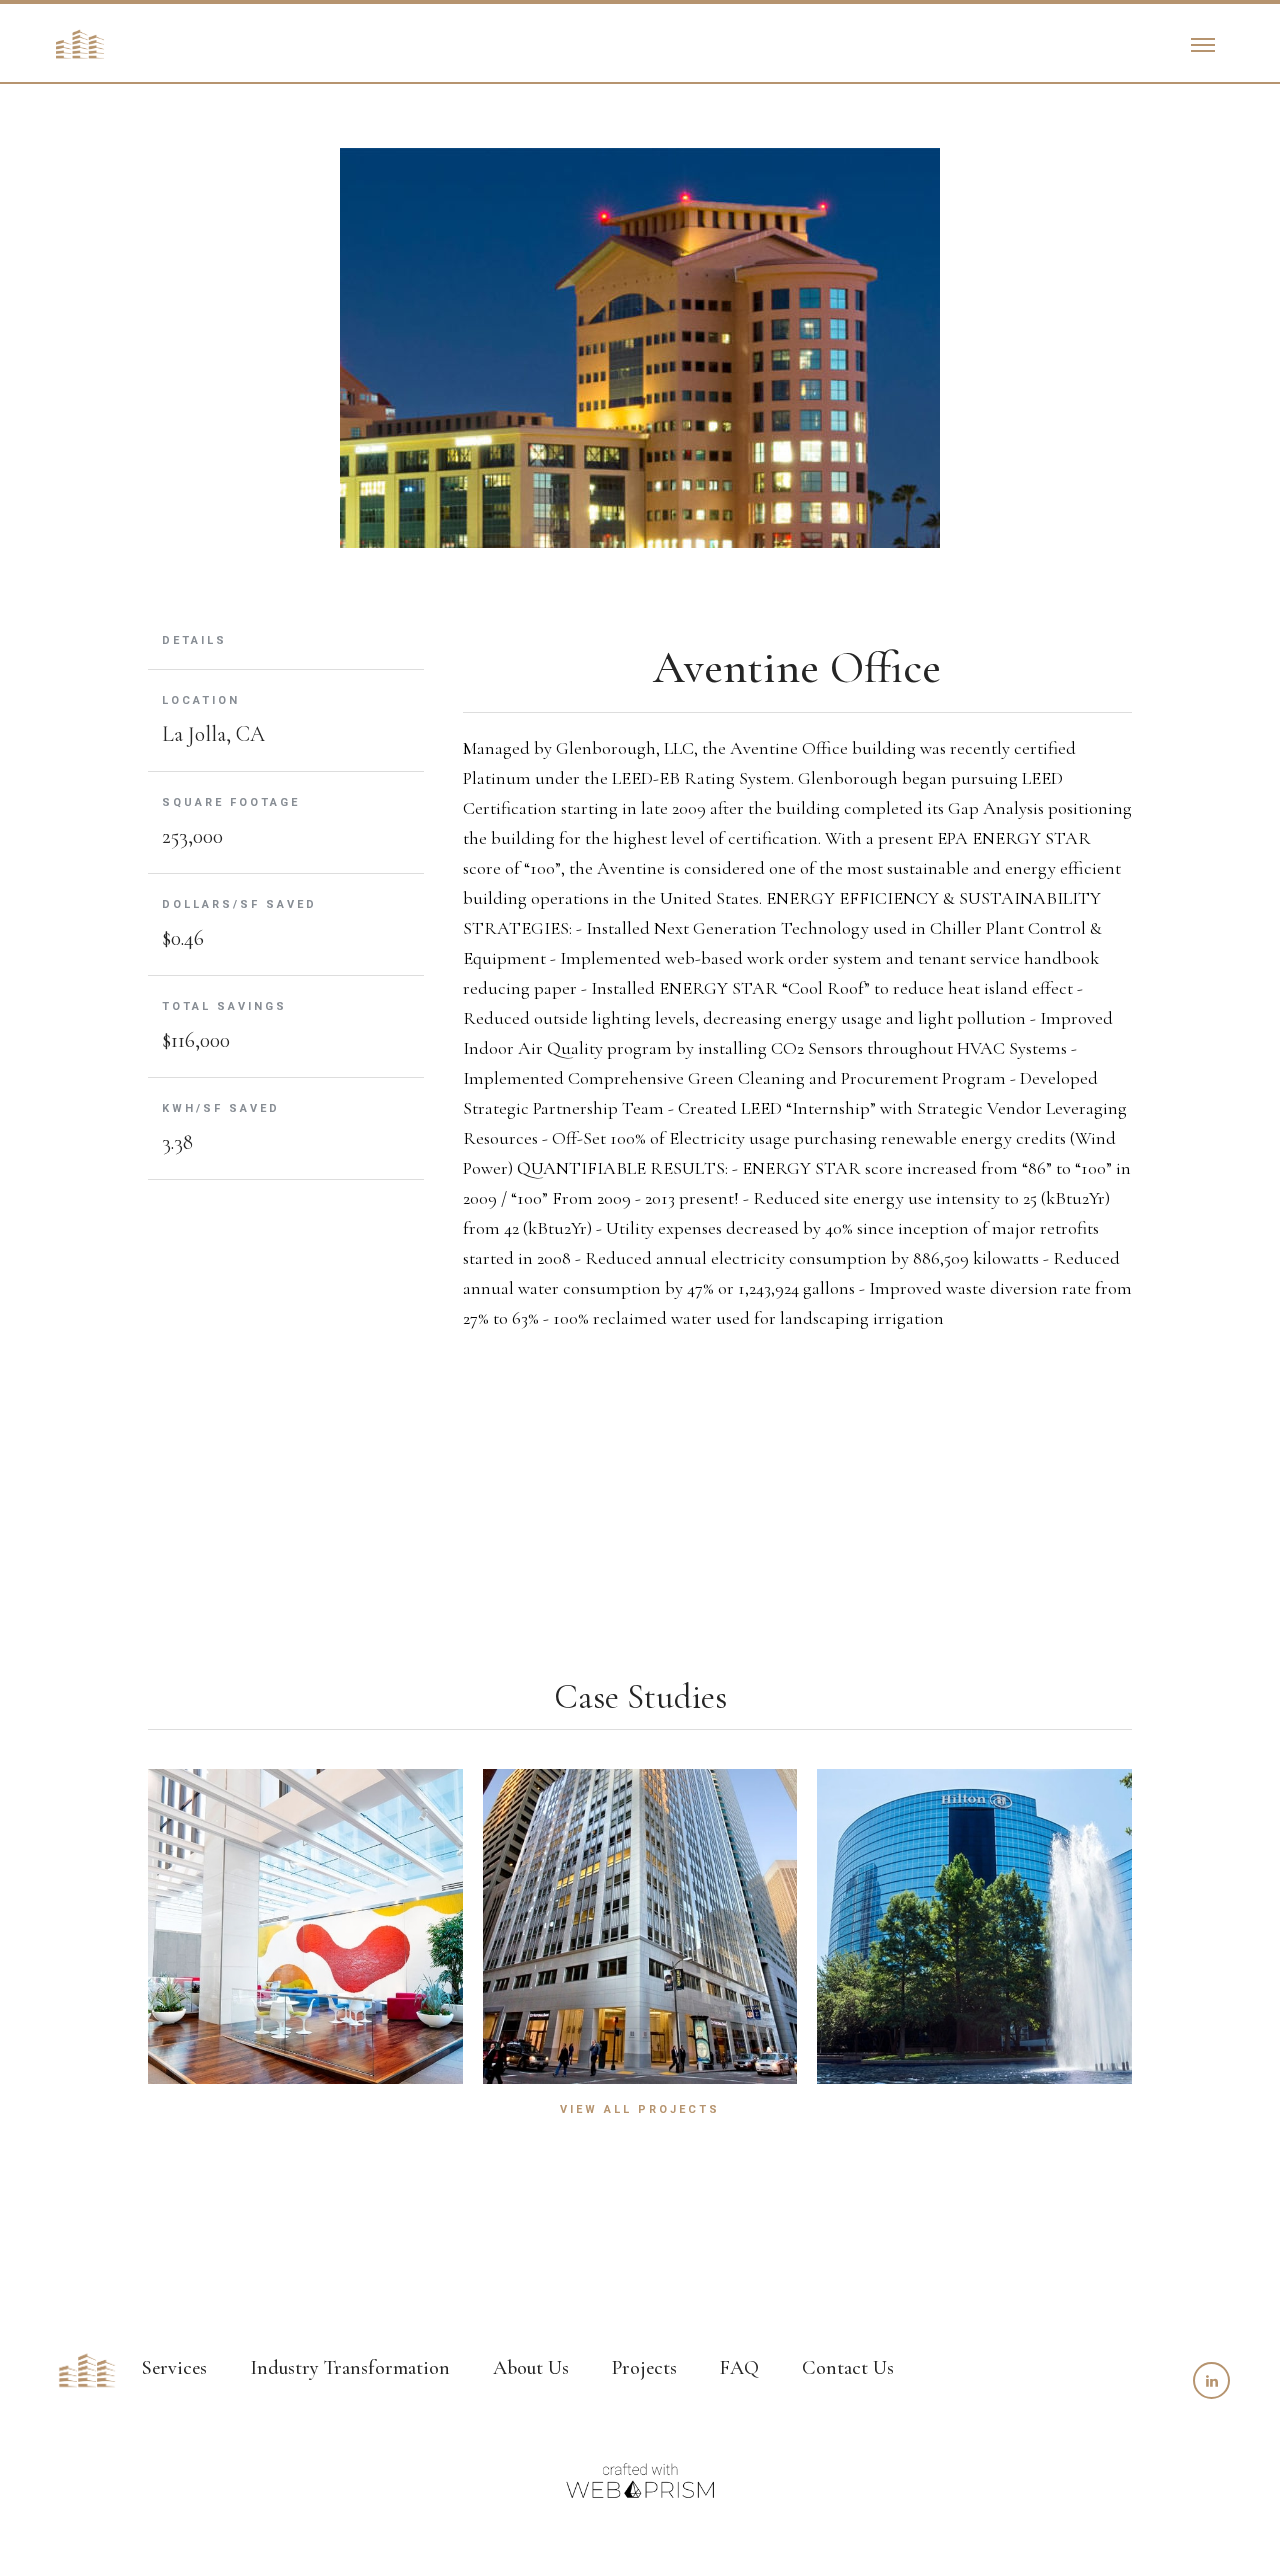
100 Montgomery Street (642, 1921)
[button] (1203, 44)
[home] (80, 44)
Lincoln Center (976, 1921)
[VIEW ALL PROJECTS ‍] (640, 2092)
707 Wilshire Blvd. (306, 1921)
